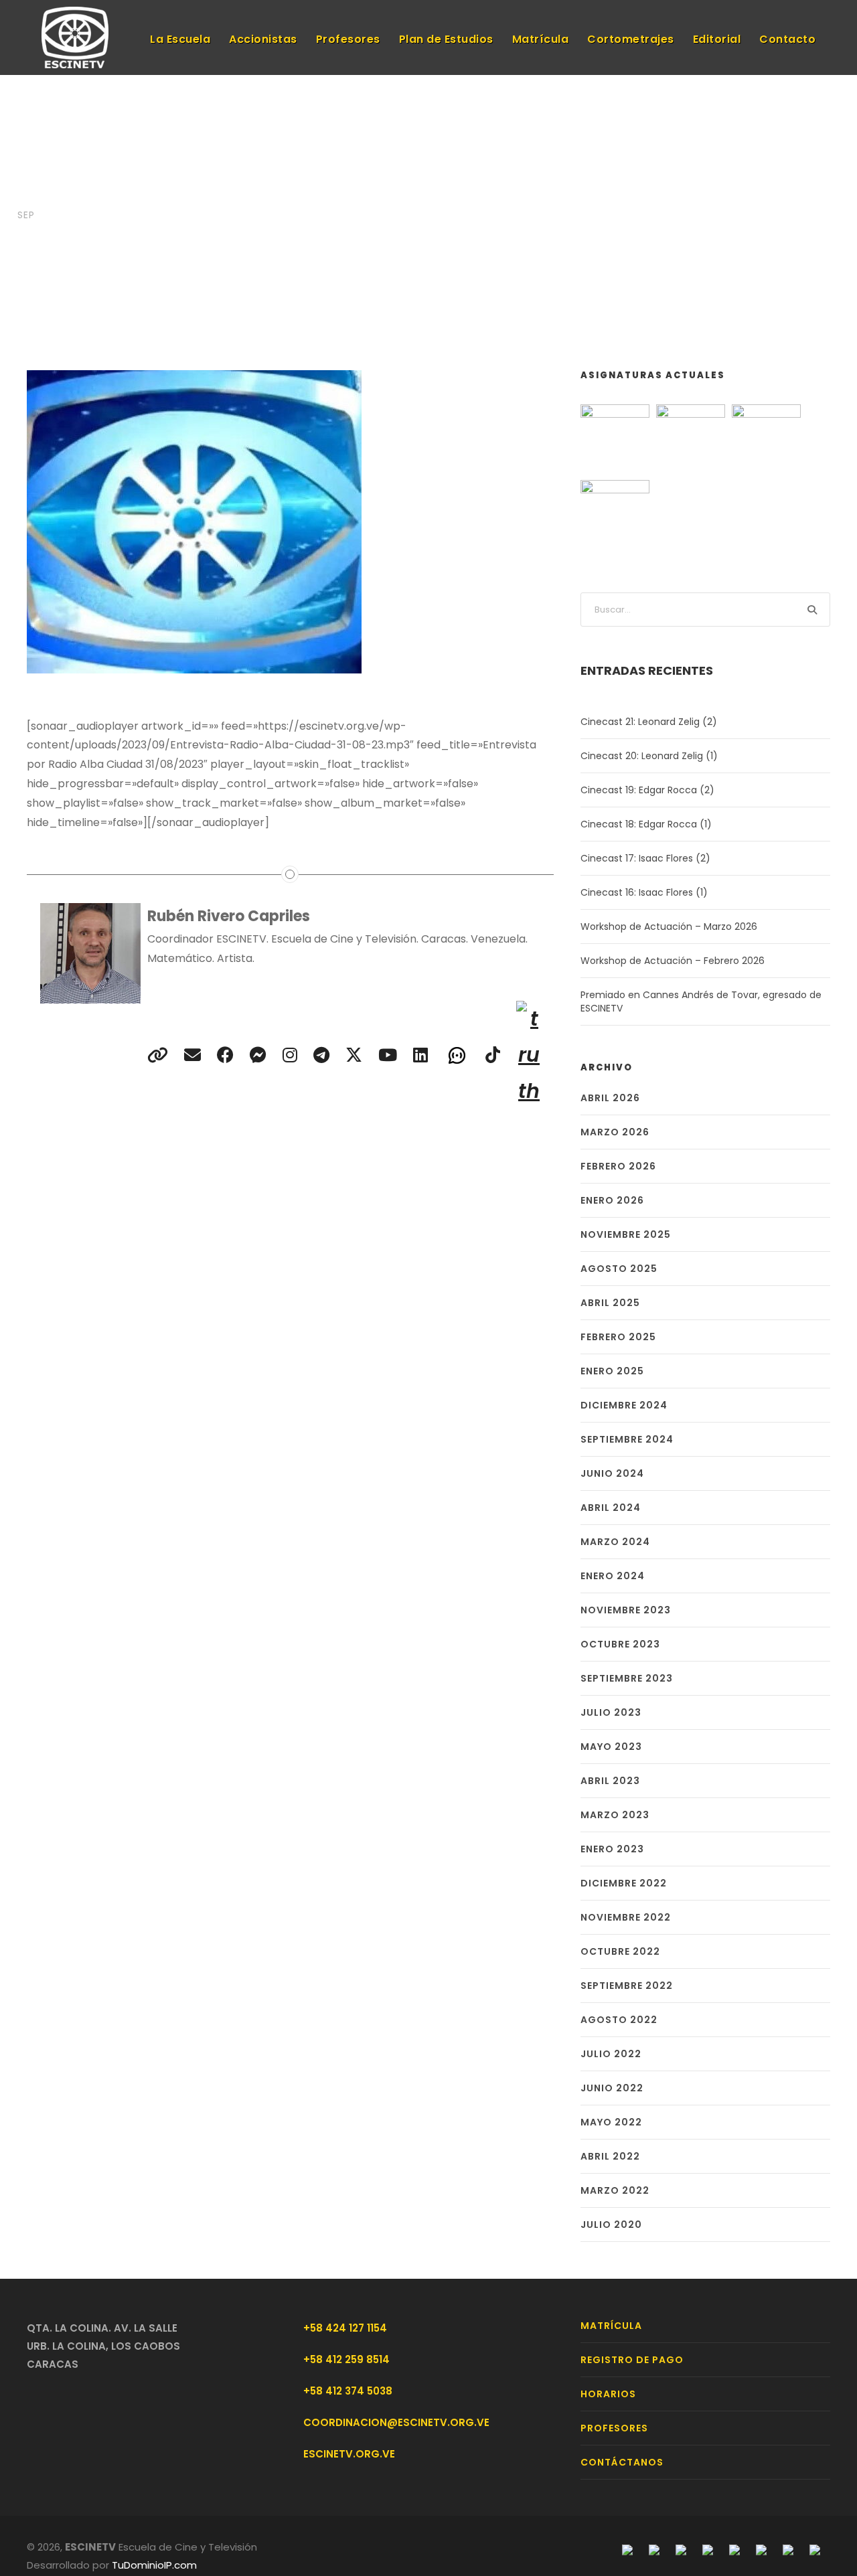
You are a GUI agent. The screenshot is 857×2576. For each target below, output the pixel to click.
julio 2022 (611, 2054)
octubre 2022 (620, 1951)
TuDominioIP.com (154, 2565)
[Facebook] (627, 2549)
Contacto (787, 39)
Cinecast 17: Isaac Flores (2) (645, 858)
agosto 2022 (619, 2020)
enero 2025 (612, 1371)
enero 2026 (612, 1200)
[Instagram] (681, 2549)
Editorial (717, 39)
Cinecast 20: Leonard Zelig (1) (649, 756)
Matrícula (541, 39)
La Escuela (180, 39)
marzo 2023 (615, 1815)
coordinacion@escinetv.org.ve (396, 2422)
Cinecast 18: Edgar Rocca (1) (646, 824)
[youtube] (388, 1055)
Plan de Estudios (446, 39)
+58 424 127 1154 (345, 2328)
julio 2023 (611, 1712)
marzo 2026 (615, 1132)
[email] (192, 1055)
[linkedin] (420, 1055)
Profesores (348, 39)
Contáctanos (622, 2462)
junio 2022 (612, 2088)
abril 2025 (610, 1303)
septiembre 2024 (627, 1439)
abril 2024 (611, 1508)
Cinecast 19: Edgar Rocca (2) (647, 790)
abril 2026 (610, 1098)
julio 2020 (611, 2225)
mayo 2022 (611, 2122)
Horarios (608, 2394)
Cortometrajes (631, 39)
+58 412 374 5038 (348, 2391)
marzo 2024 (615, 1542)
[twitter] (354, 1055)
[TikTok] (815, 2549)
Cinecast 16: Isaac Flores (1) (644, 892)
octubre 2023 (620, 1644)
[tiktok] (493, 1055)
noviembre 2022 (626, 1917)
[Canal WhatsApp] (457, 1054)
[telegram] (258, 1055)
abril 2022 (610, 2156)
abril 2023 (610, 1781)
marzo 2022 (615, 2190)
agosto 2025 (619, 1269)
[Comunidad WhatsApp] (788, 2549)
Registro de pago (632, 2360)
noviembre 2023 (626, 1610)
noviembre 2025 (626, 1234)
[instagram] (290, 1055)
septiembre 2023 (627, 1678)
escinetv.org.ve (349, 2454)
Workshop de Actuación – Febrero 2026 (673, 961)
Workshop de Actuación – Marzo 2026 (669, 927)
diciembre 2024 (624, 1405)
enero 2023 (612, 1849)
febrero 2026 (618, 1166)
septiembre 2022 (627, 1986)
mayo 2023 (611, 1747)
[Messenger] (654, 2549)
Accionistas (263, 39)
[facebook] (225, 1055)
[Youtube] (734, 2549)
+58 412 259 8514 (346, 2359)
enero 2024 (613, 1576)
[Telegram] (708, 2549)
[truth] (529, 1055)
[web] (158, 1055)
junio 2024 (612, 1473)
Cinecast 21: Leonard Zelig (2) (649, 722)
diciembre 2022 (624, 1883)
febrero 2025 (618, 1337)
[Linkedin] (761, 2549)
